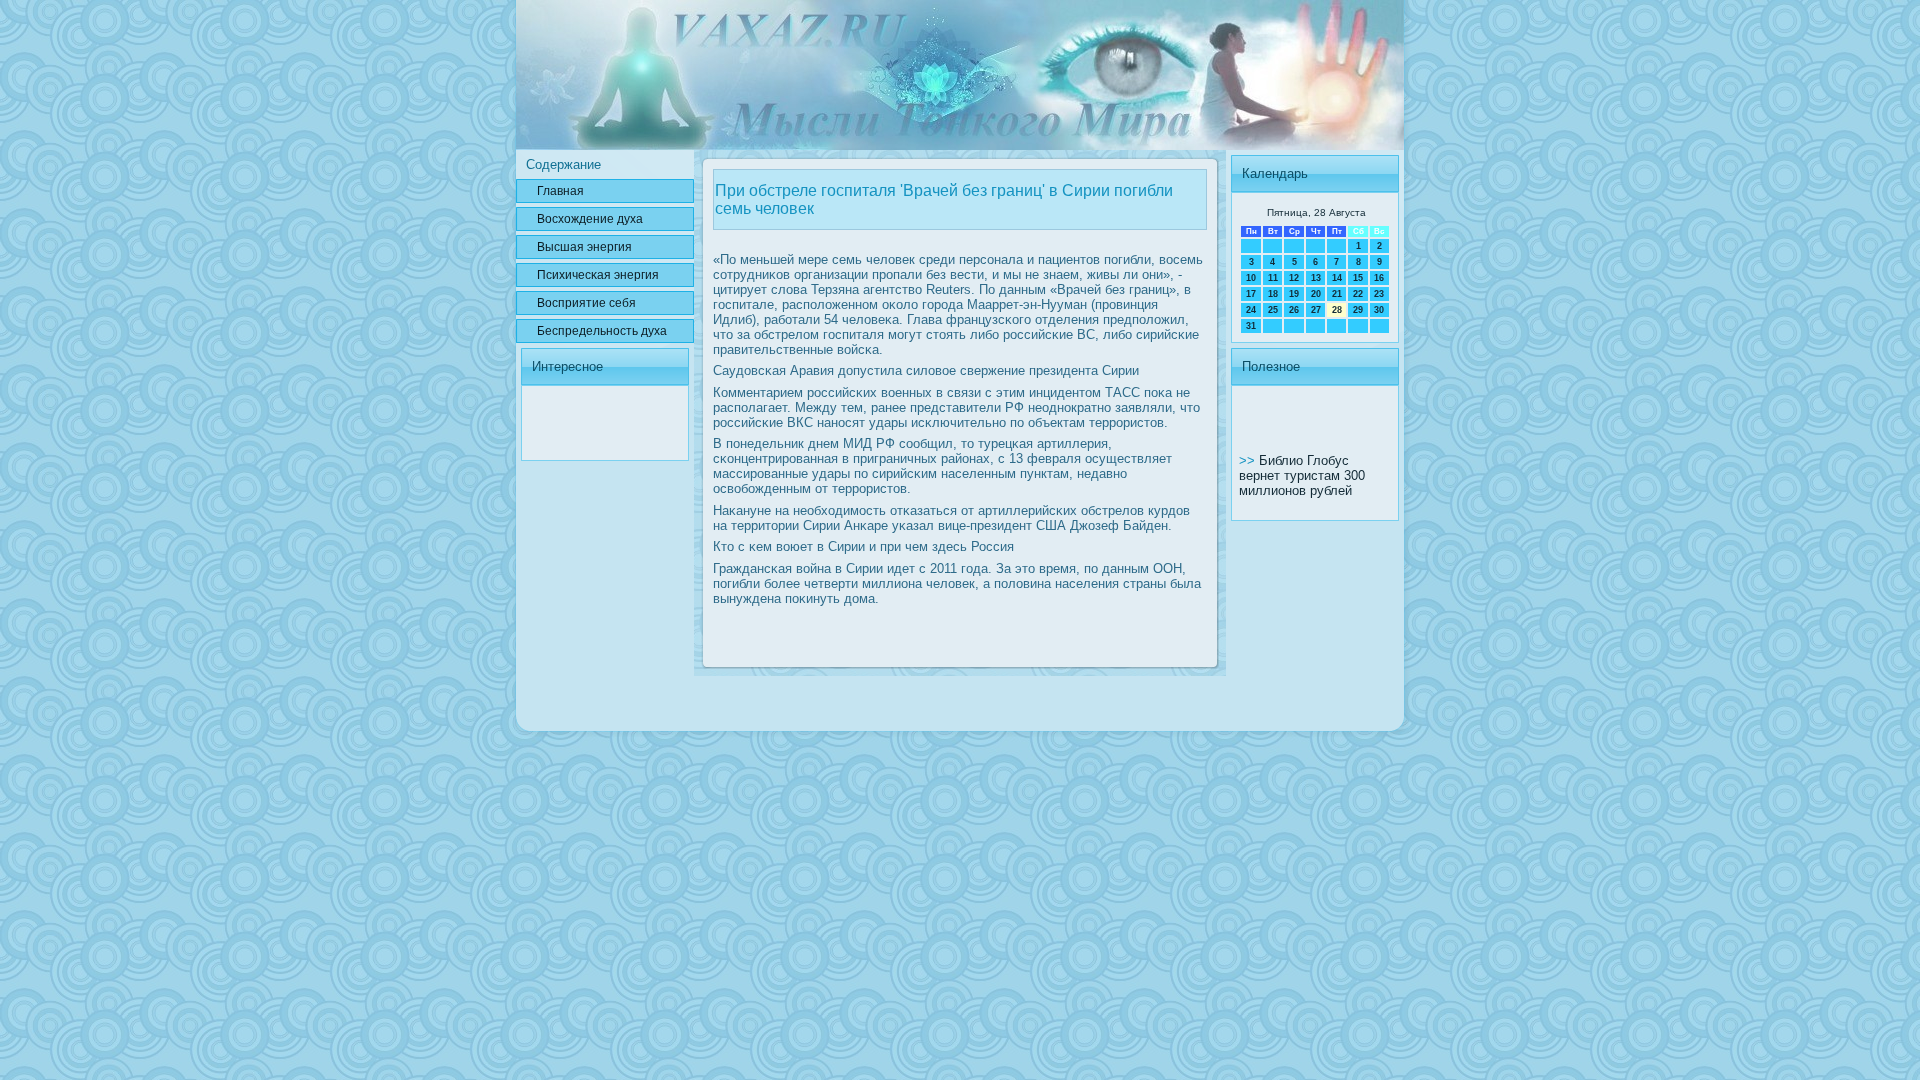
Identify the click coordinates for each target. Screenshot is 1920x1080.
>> (1249, 460)
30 (1379, 310)
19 (1294, 294)
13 (1316, 278)
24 (1251, 310)
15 (1358, 278)
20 (1316, 294)
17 (1251, 294)
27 (1316, 310)
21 (1337, 294)
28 (1337, 310)
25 (1273, 310)
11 (1273, 278)
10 (1251, 278)
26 (1294, 310)
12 (1294, 278)
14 (1337, 278)
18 (1273, 294)
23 (1379, 294)
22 (1358, 294)
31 (1251, 326)
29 (1358, 310)
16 (1379, 278)
